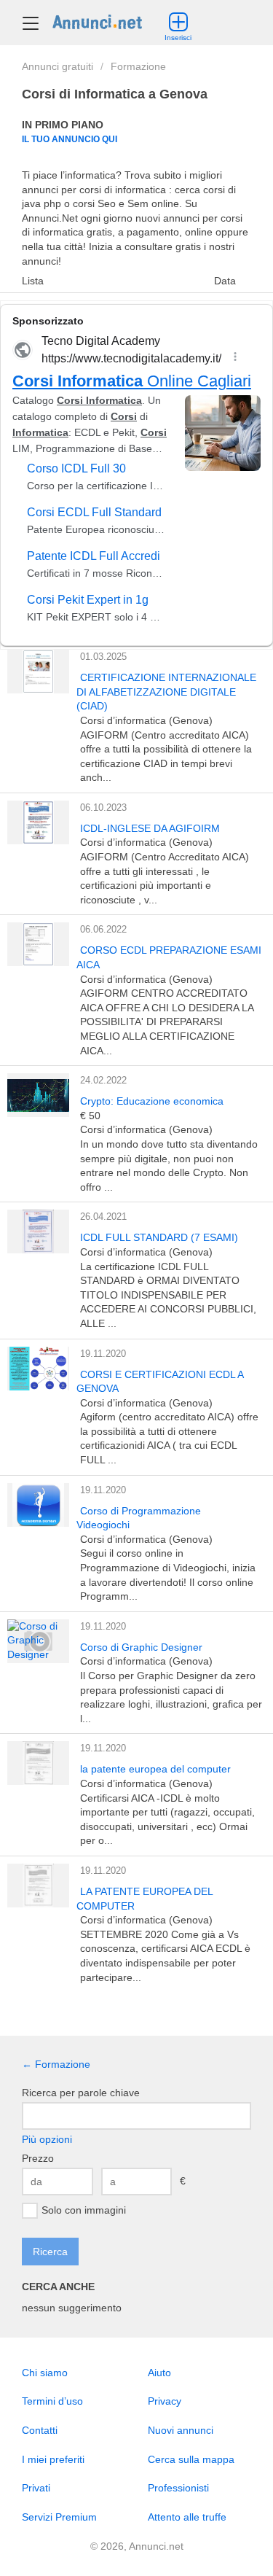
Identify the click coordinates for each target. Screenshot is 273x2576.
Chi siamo (45, 2373)
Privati (36, 2488)
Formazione (138, 66)
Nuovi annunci (181, 2430)
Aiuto (159, 2373)
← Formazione (56, 2064)
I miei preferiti (53, 2459)
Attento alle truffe (187, 2517)
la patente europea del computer (155, 1769)
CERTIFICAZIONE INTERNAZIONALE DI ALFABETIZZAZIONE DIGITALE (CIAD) (166, 692)
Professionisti (178, 2488)
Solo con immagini (84, 2210)
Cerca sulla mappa (191, 2459)
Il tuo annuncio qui (70, 139)
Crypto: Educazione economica (152, 1101)
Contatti (40, 2430)
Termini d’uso (52, 2401)
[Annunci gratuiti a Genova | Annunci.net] (97, 21)
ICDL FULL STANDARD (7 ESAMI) (159, 1237)
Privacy (165, 2401)
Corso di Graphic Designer (141, 1647)
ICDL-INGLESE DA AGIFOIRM (150, 828)
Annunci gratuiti (58, 66)
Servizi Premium (59, 2517)
